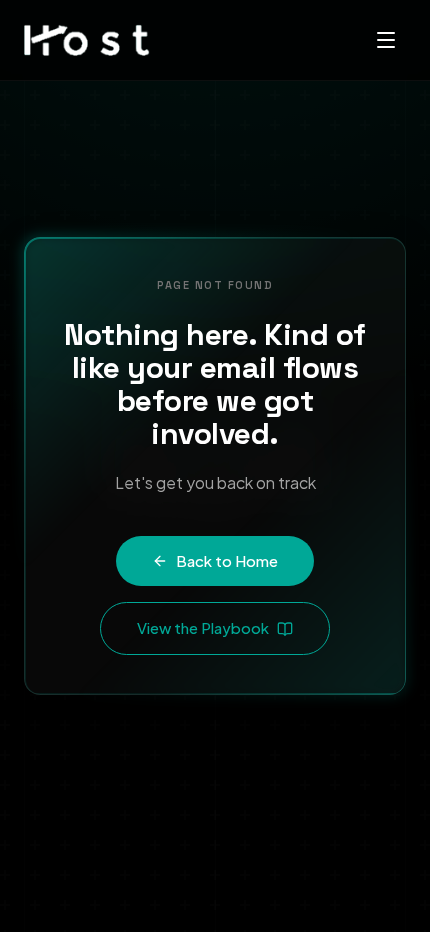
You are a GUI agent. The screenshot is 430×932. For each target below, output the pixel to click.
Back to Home (227, 560)
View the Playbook (203, 627)
